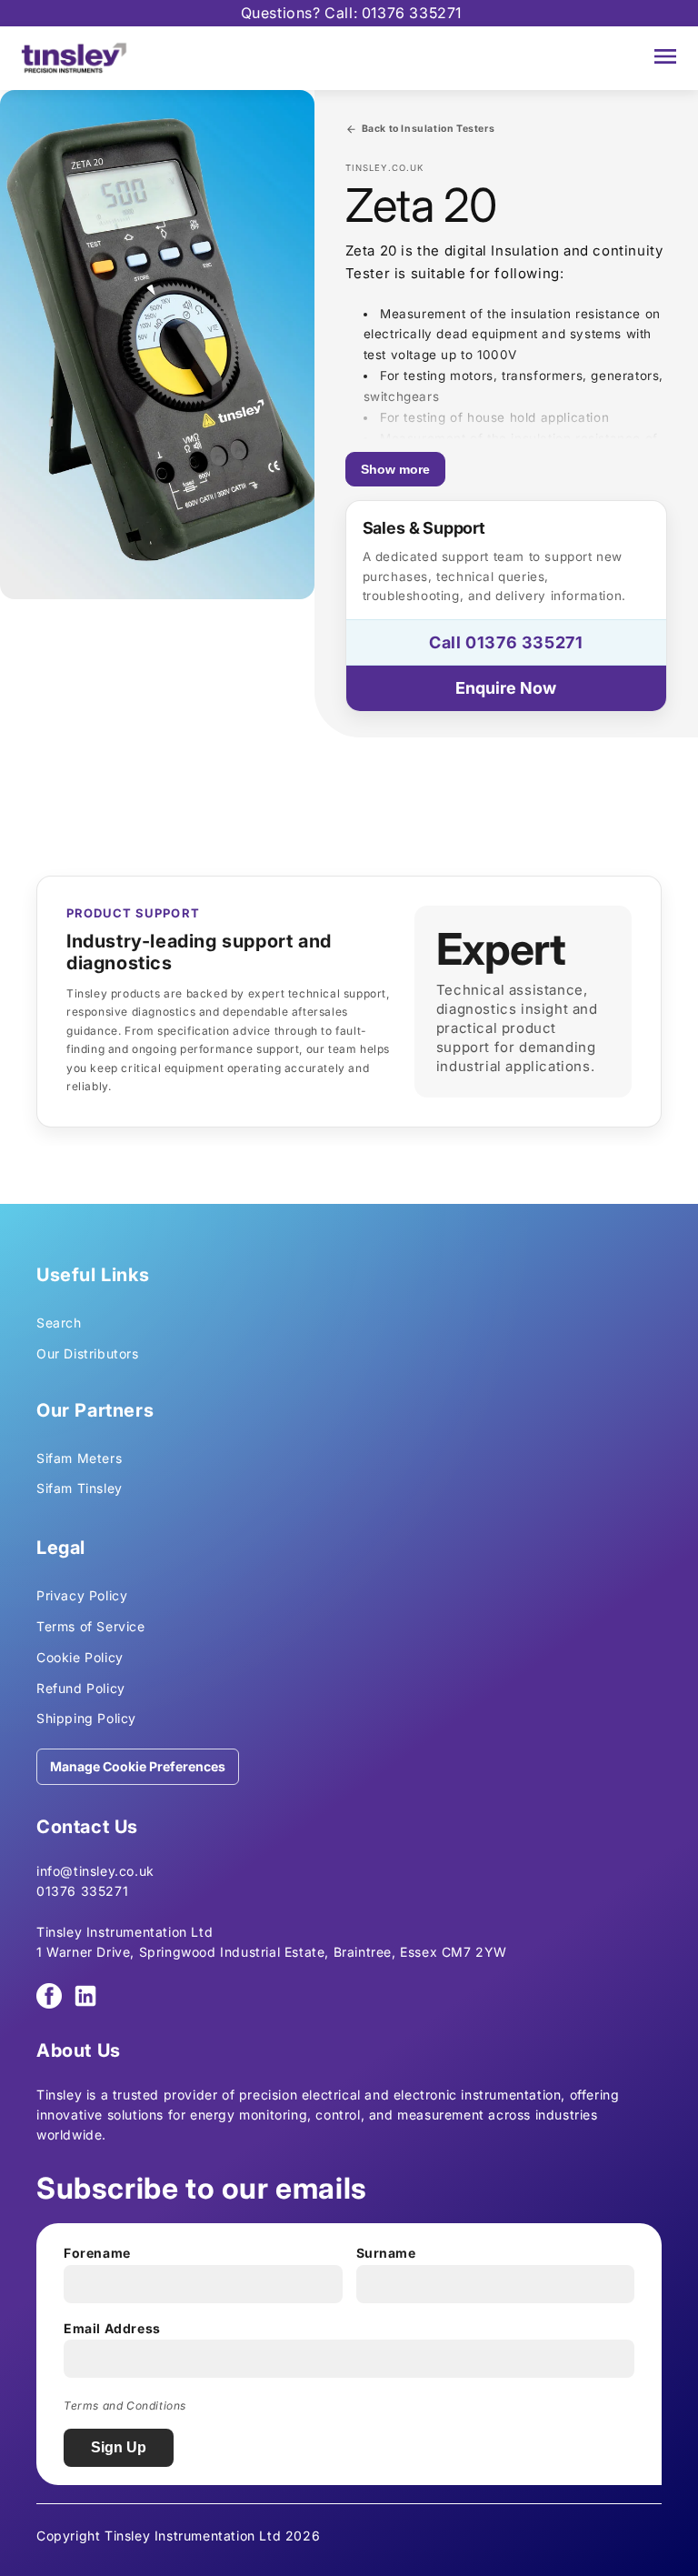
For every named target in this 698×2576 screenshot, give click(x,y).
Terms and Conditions (125, 2406)
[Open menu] (665, 58)
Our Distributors (88, 1353)
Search (59, 1323)
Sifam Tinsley (80, 1488)
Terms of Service (91, 1626)
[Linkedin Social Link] (85, 1996)
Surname (386, 2253)
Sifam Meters (79, 1458)
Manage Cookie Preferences (138, 1766)
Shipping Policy (86, 1718)
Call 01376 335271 (506, 642)
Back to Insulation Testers (429, 129)
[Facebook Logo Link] (49, 1996)
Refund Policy (81, 1688)
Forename (97, 2253)
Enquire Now (506, 688)
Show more (395, 469)
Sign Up (119, 2447)
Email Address (112, 2328)
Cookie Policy (80, 1657)
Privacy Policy (82, 1595)
